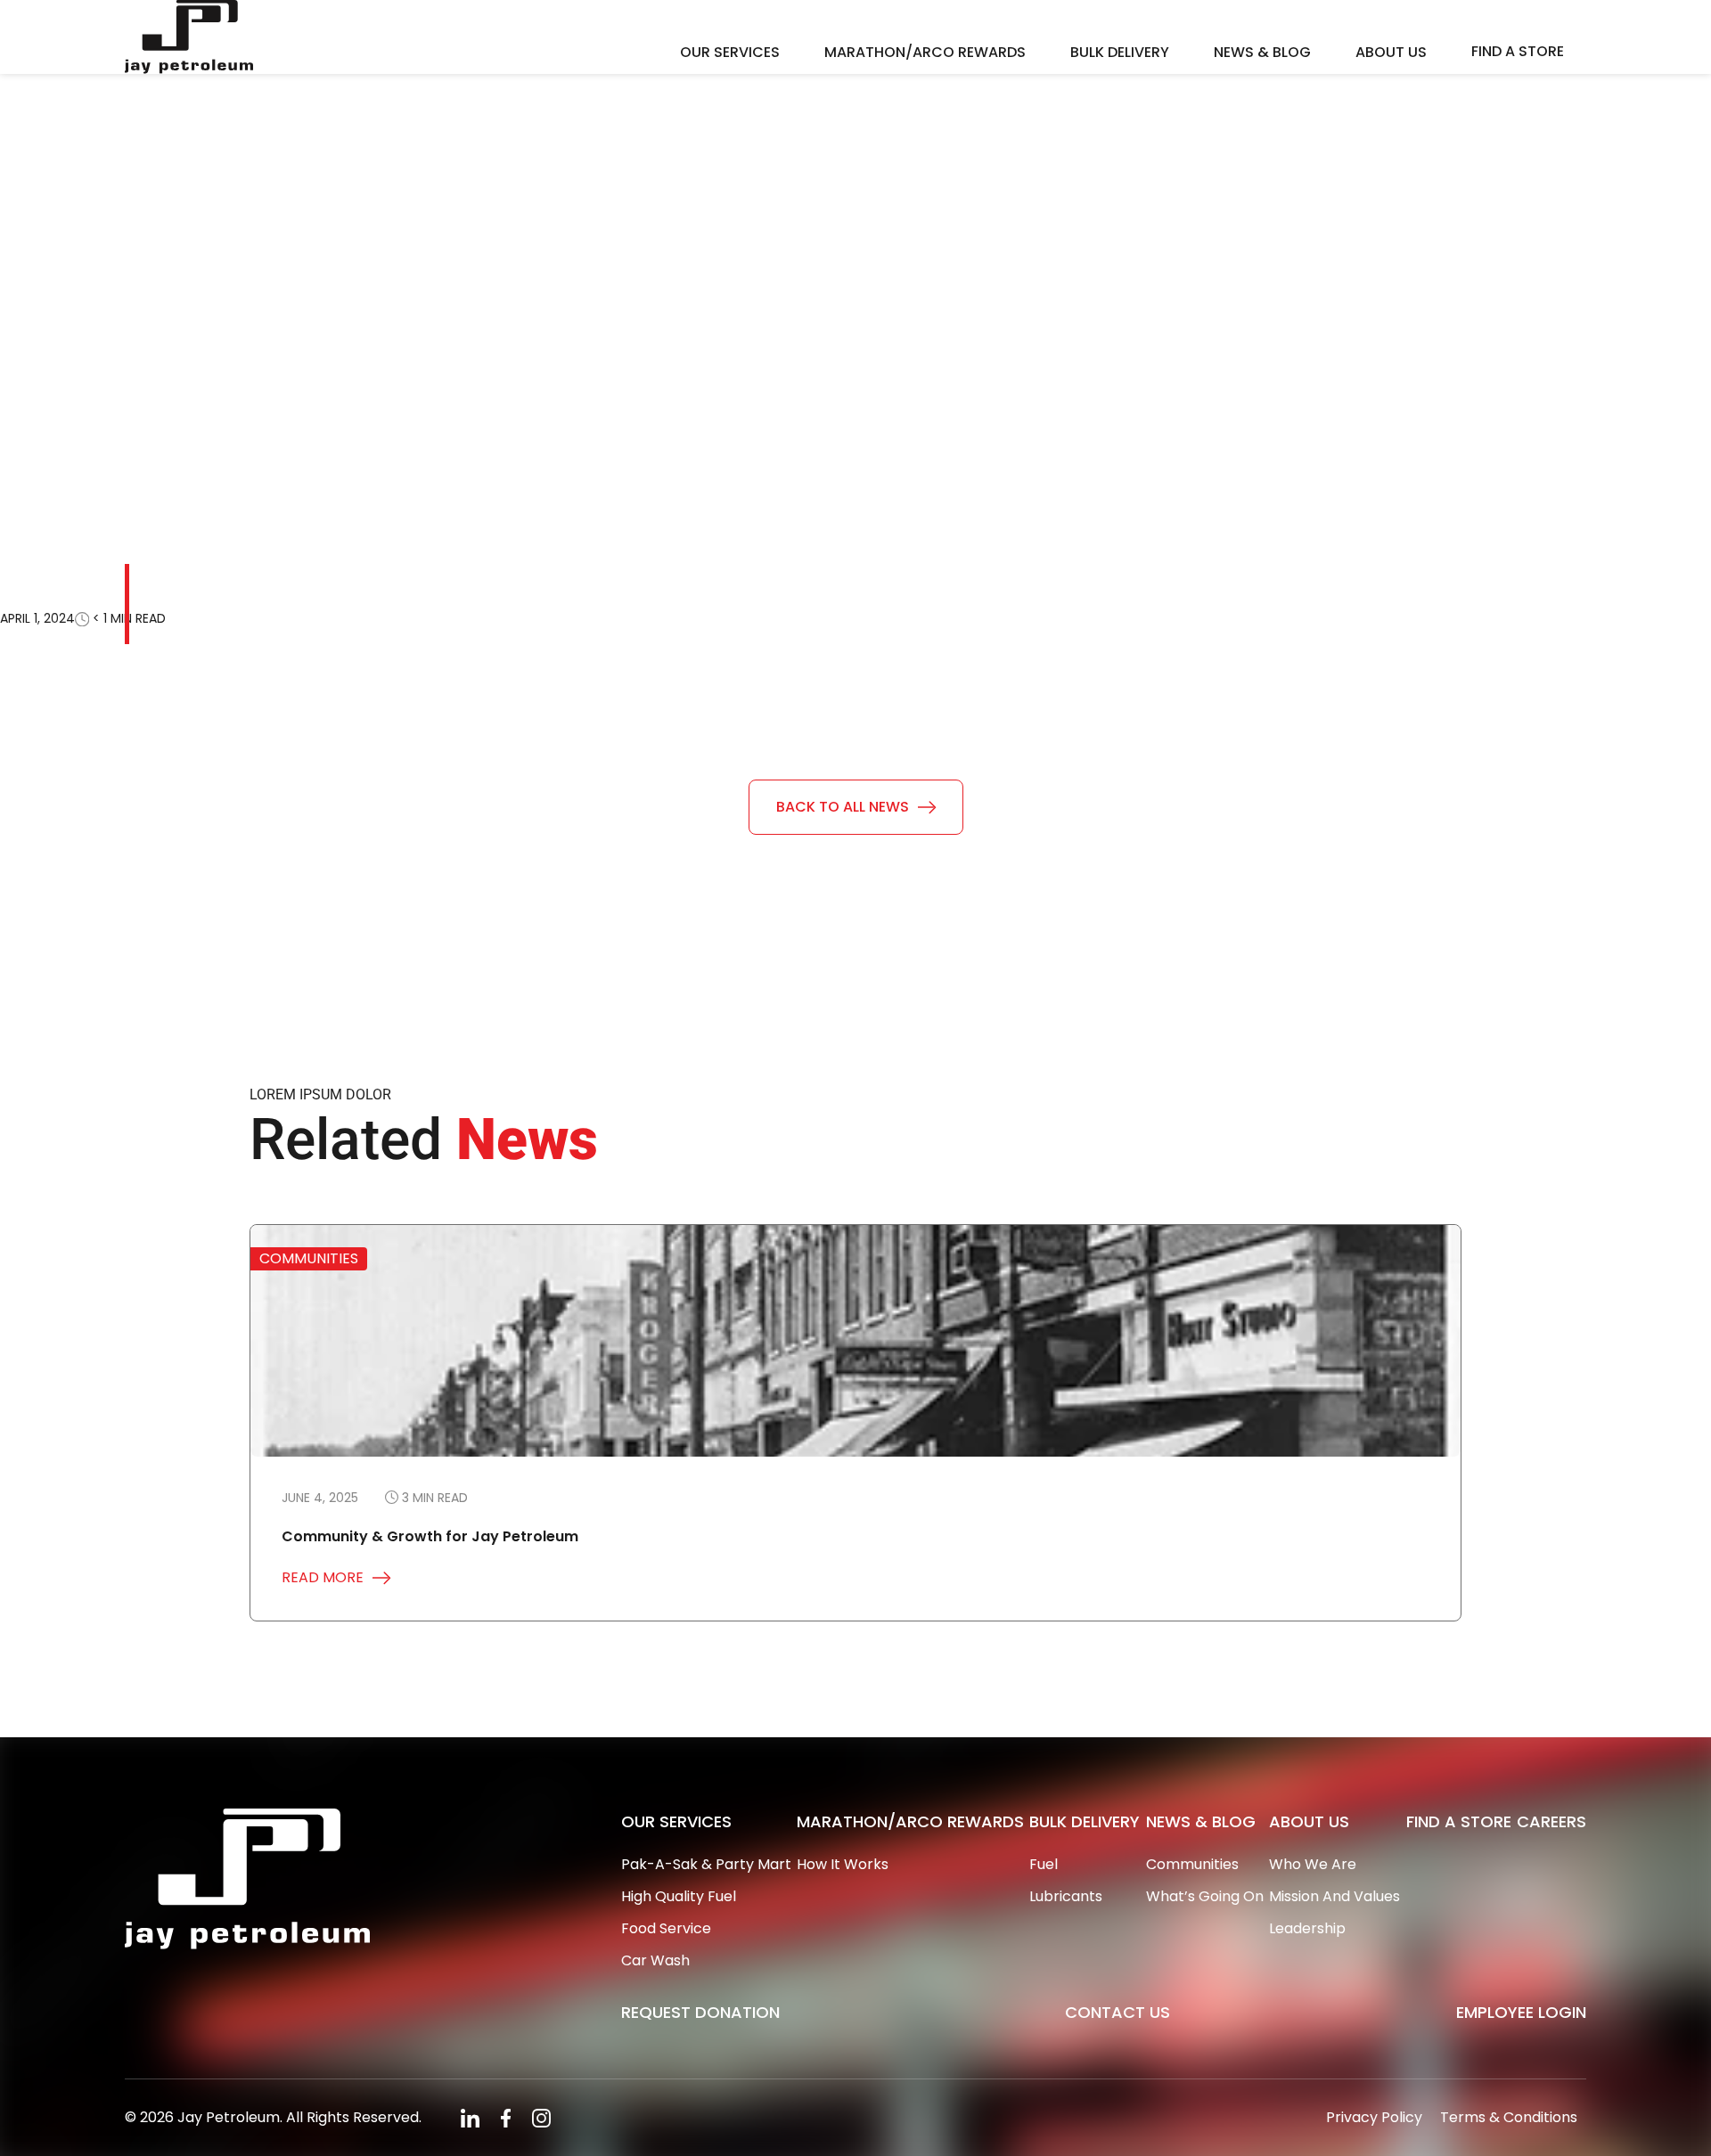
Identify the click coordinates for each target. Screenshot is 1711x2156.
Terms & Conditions (1509, 2117)
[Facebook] (508, 2117)
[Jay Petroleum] (189, 37)
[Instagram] (541, 2117)
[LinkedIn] (470, 2117)
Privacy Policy (1374, 2117)
